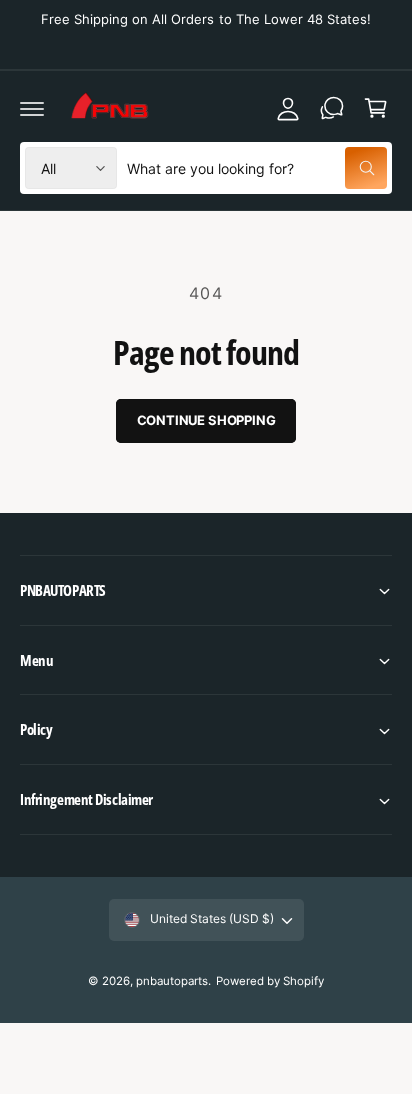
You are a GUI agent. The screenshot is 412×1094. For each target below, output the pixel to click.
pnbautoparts (172, 981)
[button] (206, 590)
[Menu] (32, 108)
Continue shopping (206, 420)
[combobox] (257, 168)
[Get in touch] (332, 108)
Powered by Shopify (270, 981)
